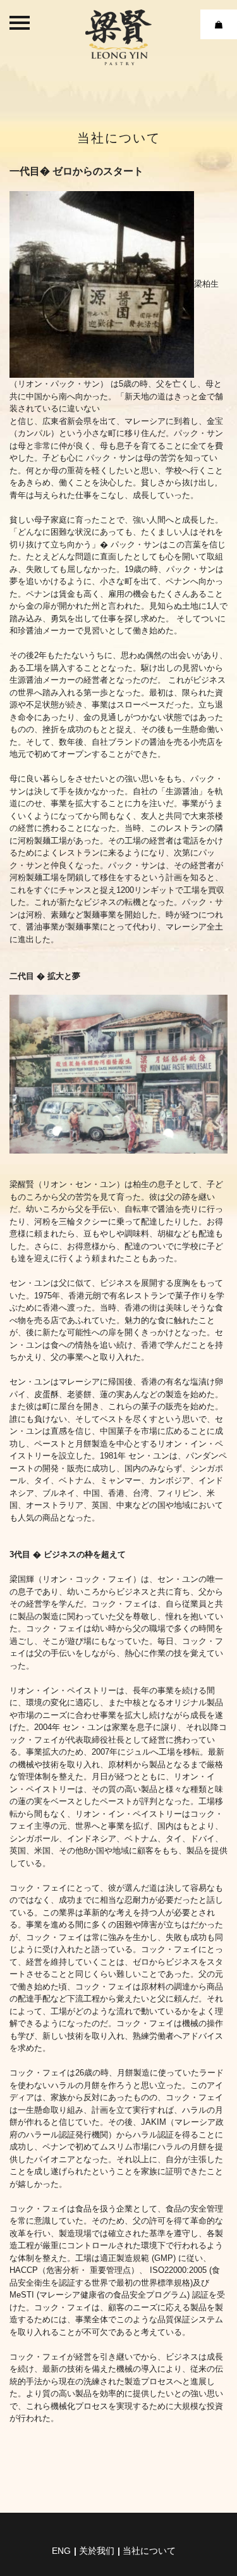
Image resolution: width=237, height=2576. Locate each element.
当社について (149, 2551)
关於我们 (97, 2551)
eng (61, 2551)
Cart (219, 24)
